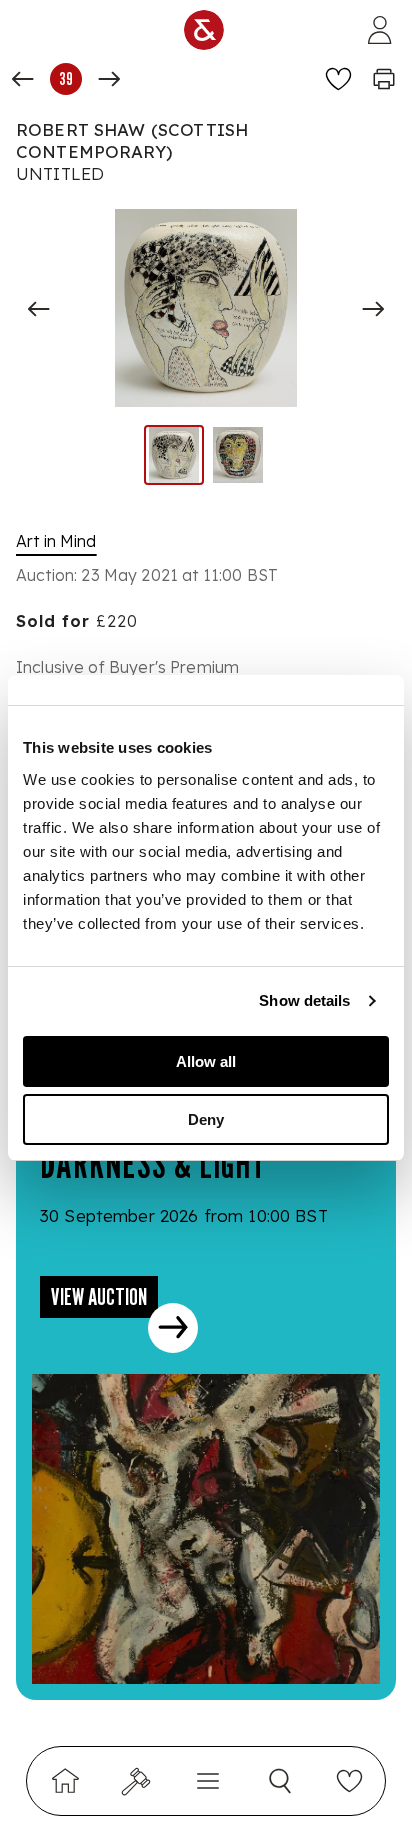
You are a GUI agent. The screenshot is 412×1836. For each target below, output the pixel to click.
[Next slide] (373, 309)
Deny (206, 1119)
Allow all (206, 1061)
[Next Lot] (109, 79)
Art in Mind (56, 541)
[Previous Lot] (23, 79)
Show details (304, 1000)
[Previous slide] (39, 309)
